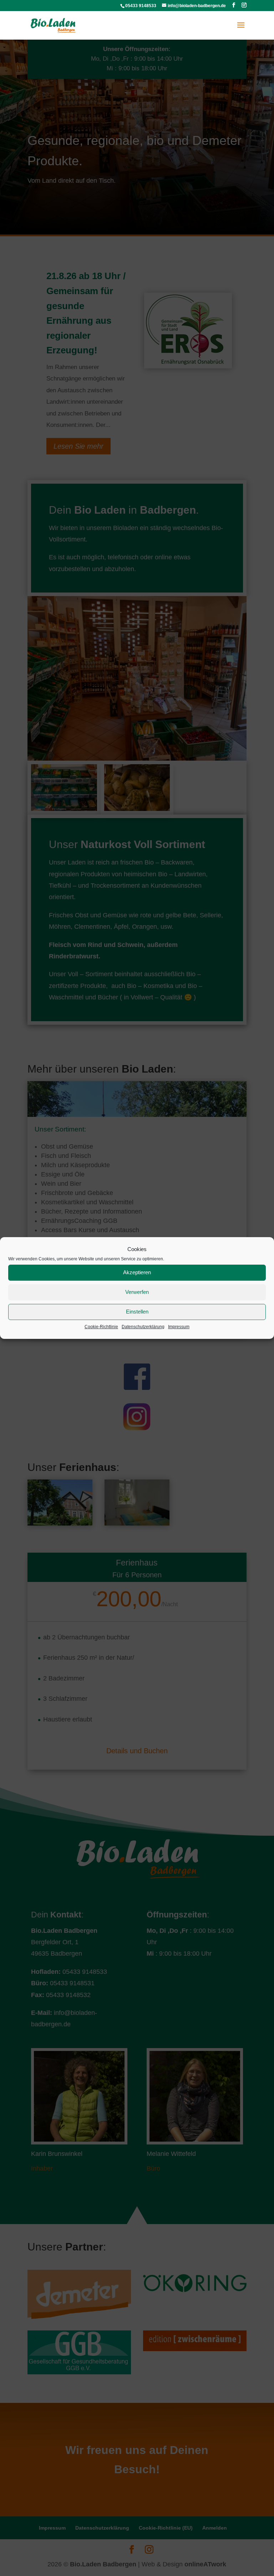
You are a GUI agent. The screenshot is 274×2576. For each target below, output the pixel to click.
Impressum (179, 1327)
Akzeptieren (137, 1273)
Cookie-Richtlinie (101, 1327)
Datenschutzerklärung (143, 1327)
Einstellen (137, 1312)
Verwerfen (137, 1292)
